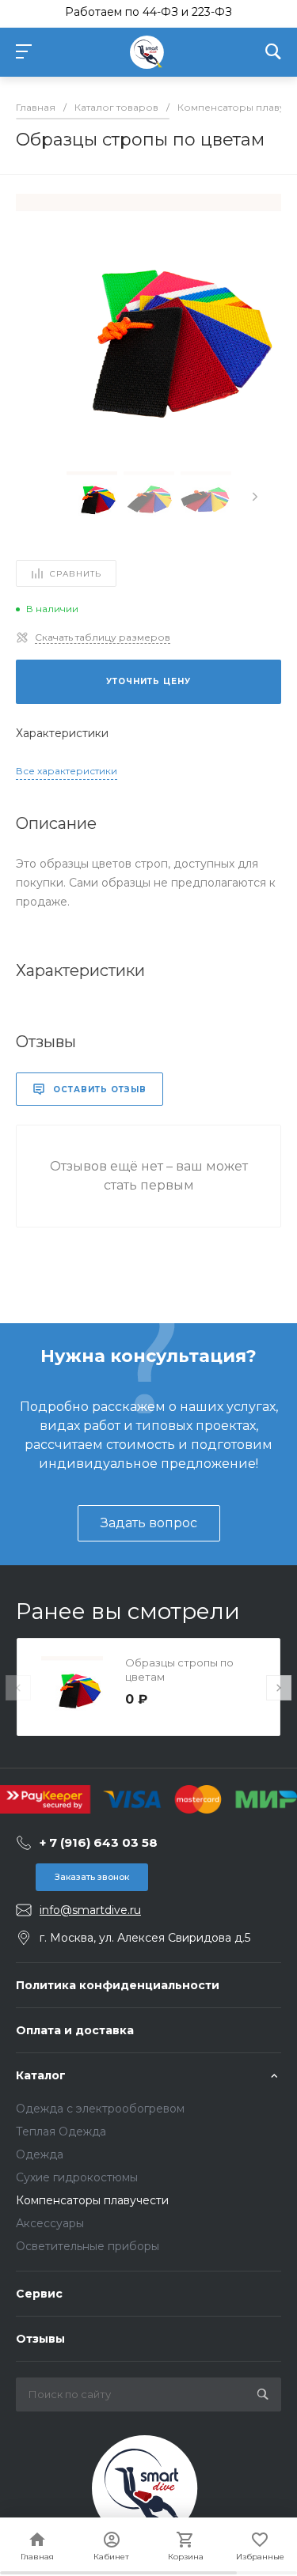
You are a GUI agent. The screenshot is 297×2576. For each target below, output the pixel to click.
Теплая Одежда (61, 2132)
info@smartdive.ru (90, 1910)
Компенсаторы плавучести (92, 2200)
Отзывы (40, 2339)
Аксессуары (50, 2223)
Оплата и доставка (75, 2030)
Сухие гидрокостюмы (77, 2177)
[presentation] (255, 497)
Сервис (39, 2294)
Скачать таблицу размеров (103, 637)
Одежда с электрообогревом (100, 2109)
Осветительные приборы (88, 2246)
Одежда (40, 2154)
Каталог (41, 2075)
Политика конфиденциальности (118, 1985)
